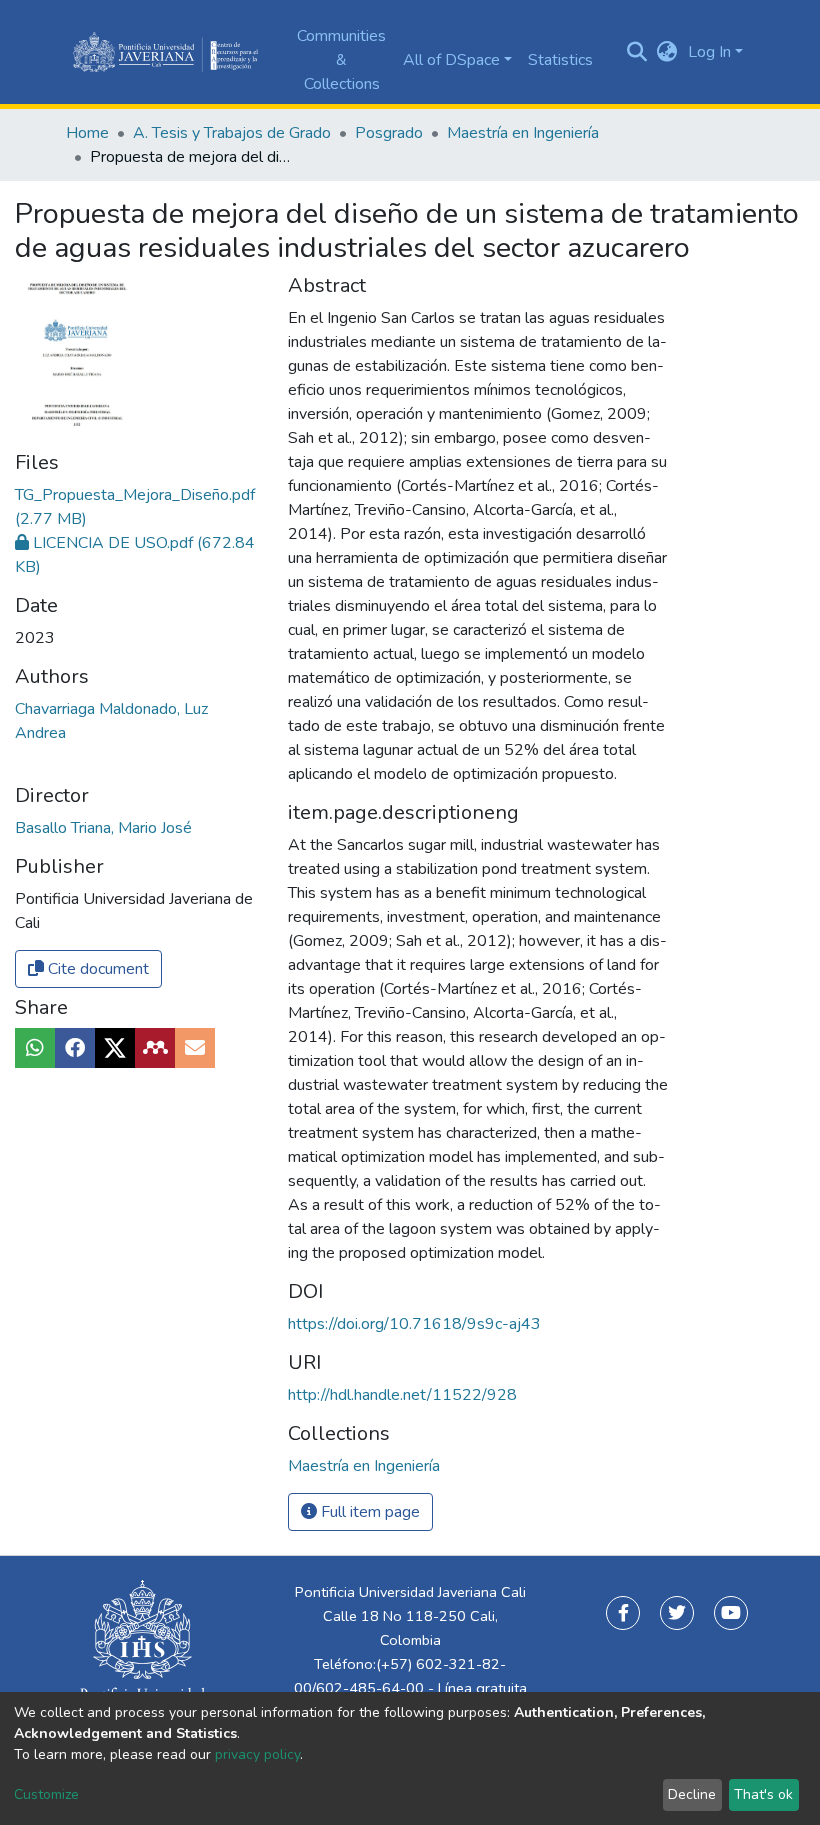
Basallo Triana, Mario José (103, 828)
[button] (667, 52)
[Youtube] (731, 1613)
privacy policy (257, 1754)
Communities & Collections (341, 60)
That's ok (763, 1794)
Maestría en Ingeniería (523, 133)
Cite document (96, 969)
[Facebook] (623, 1613)
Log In (709, 52)
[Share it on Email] (195, 1048)
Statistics (560, 60)
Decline (692, 1794)
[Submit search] (637, 52)
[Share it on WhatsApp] (35, 1048)
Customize (46, 1794)
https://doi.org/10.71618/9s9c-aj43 (414, 1324)
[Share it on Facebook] (75, 1048)
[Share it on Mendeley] (155, 1048)
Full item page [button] (368, 1512)
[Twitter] (677, 1613)
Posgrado (389, 133)
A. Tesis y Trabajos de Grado (232, 133)
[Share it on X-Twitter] (115, 1048)
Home (87, 133)
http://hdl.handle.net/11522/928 (402, 1395)
